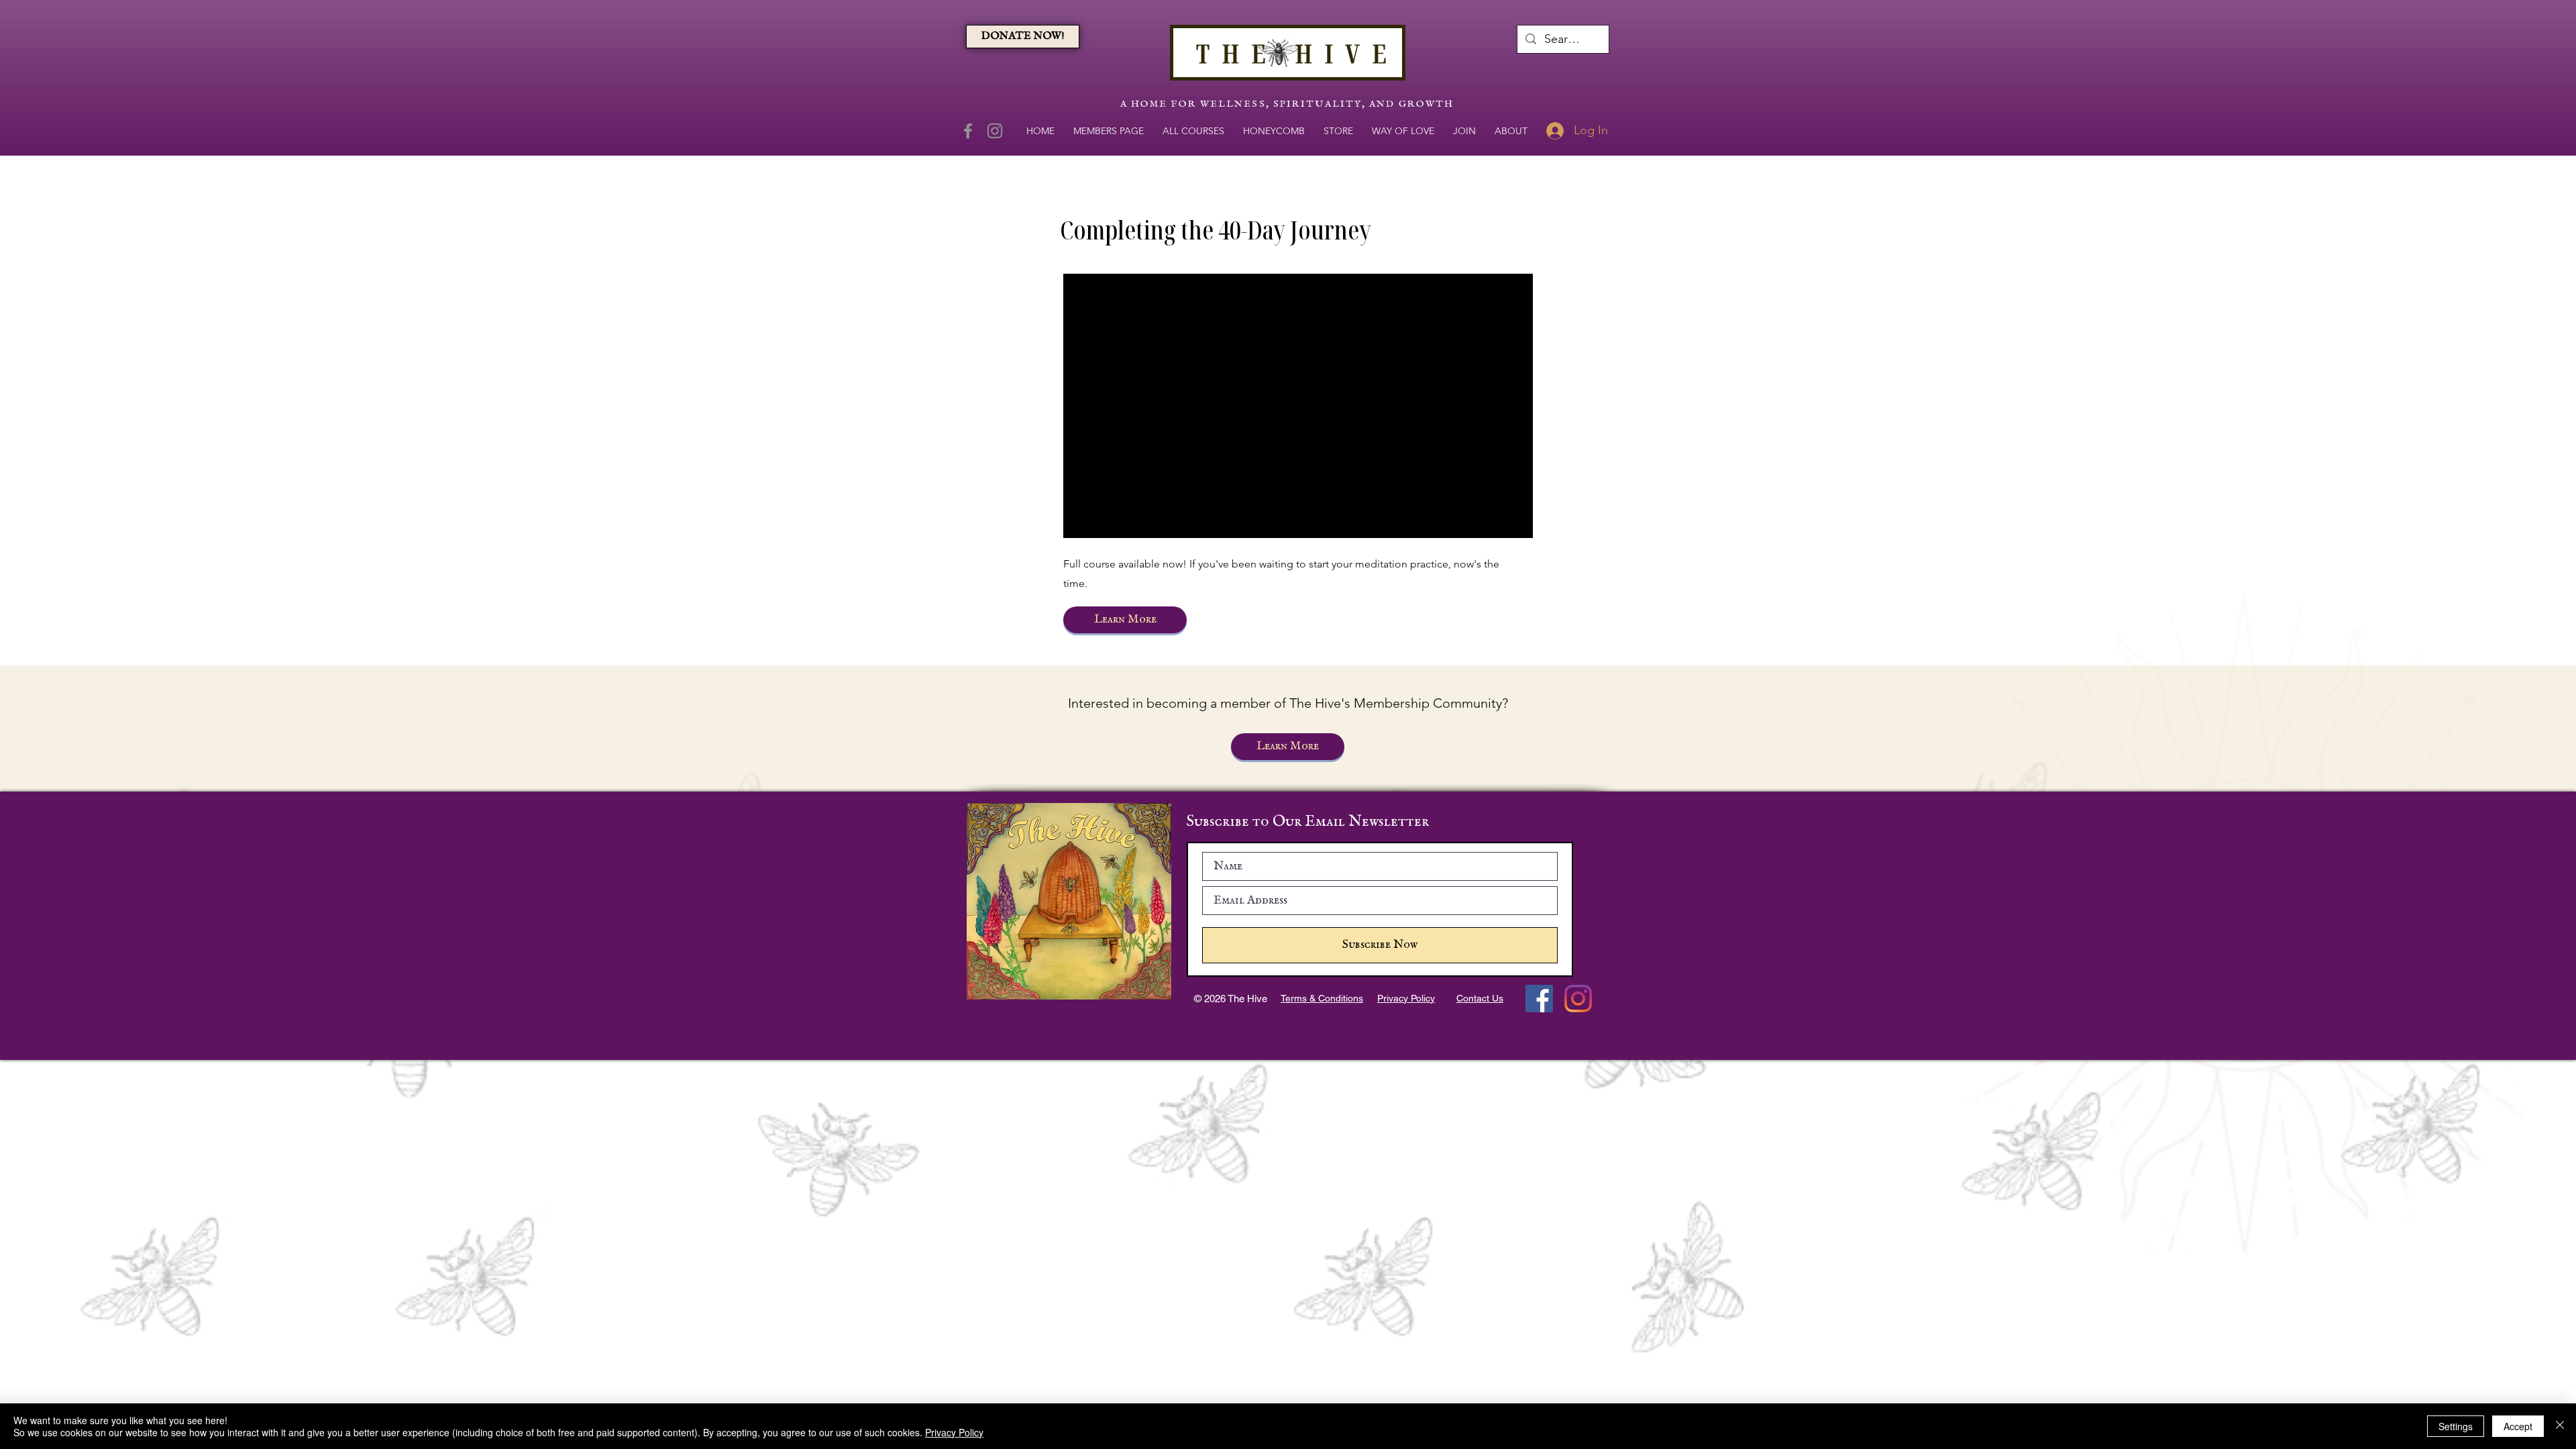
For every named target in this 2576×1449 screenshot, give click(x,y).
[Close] (2560, 1426)
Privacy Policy (954, 1432)
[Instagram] (995, 131)
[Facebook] (968, 131)
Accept (2518, 1426)
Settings (2456, 1426)
